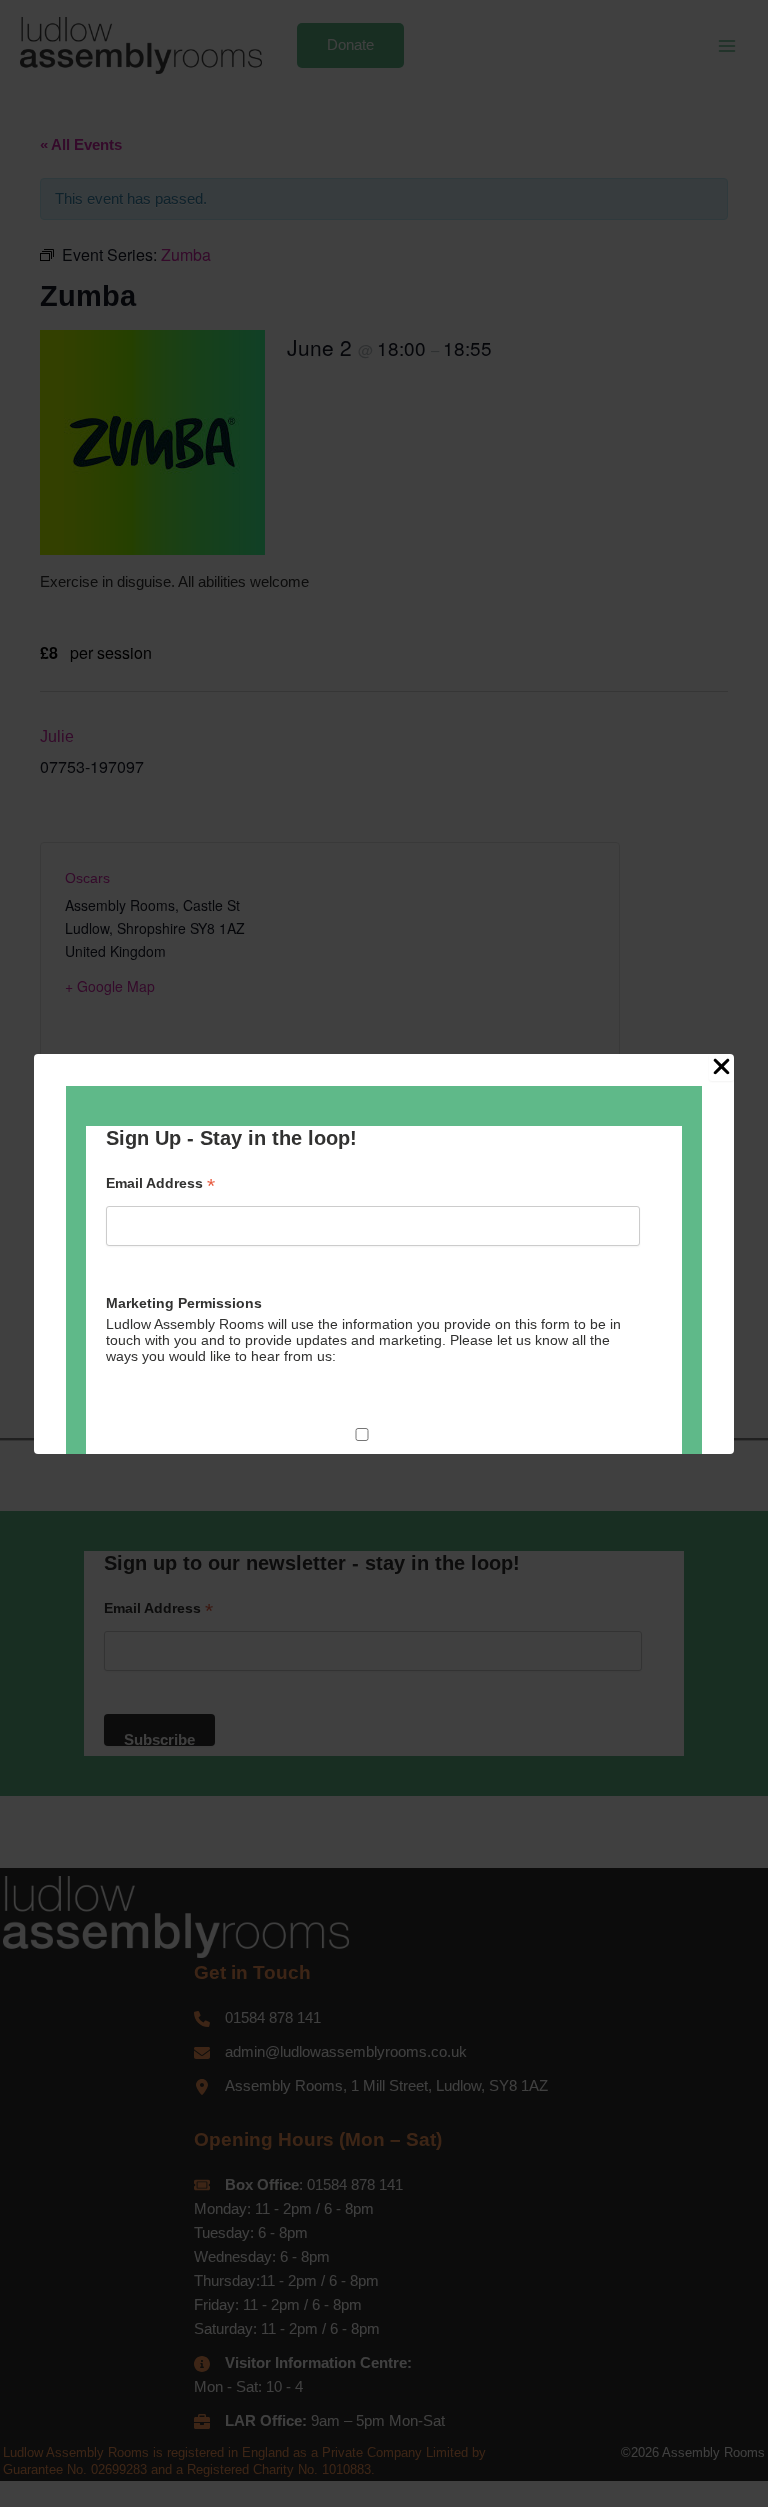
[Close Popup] (721, 1068)
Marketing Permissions (184, 1303)
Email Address (160, 1183)
